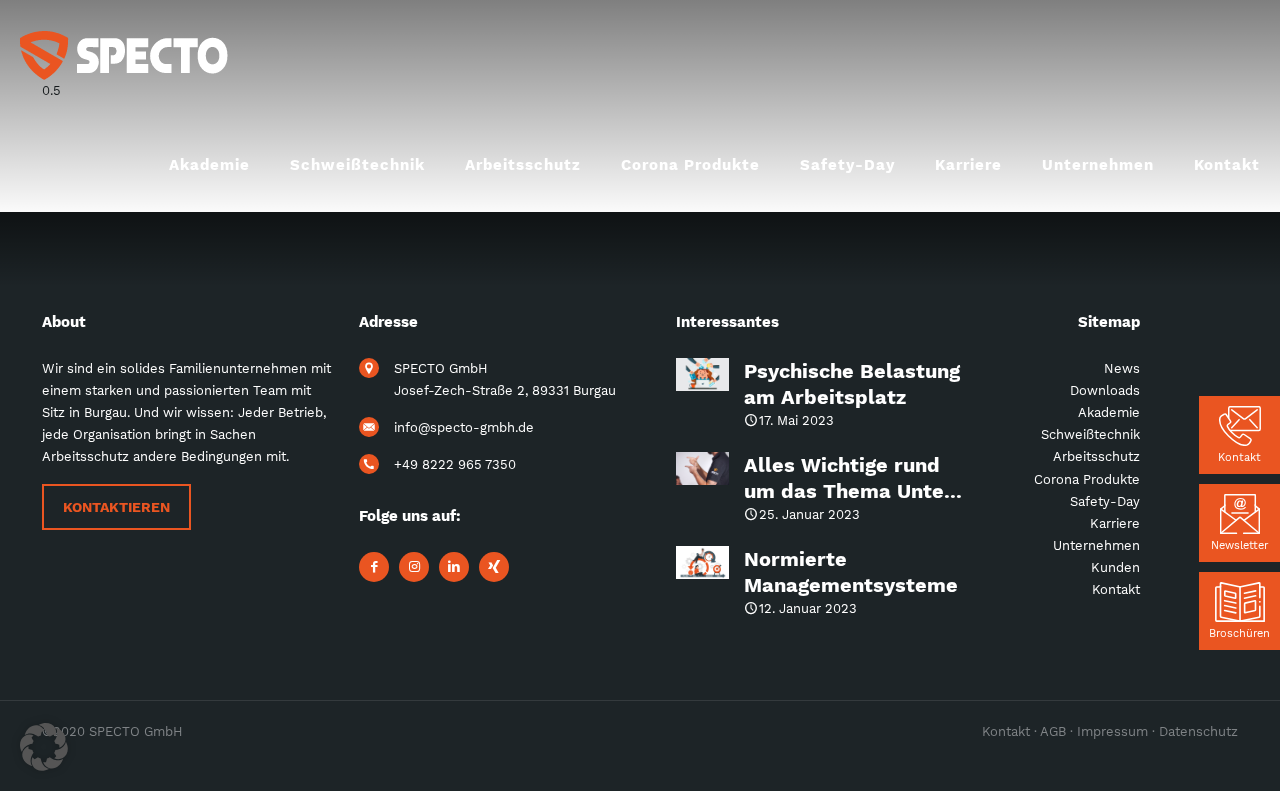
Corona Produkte (1087, 479)
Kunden (1115, 567)
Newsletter (1239, 545)
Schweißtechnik (1090, 434)
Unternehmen (1096, 545)
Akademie (1109, 412)
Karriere (1115, 523)
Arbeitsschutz (1096, 456)
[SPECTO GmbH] (124, 55)
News (1122, 368)
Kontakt (1239, 457)
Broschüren (1239, 633)
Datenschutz (1198, 731)
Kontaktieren (116, 507)
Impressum (1112, 731)
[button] (44, 747)
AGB (1053, 731)
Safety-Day (1105, 501)
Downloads (1105, 390)
